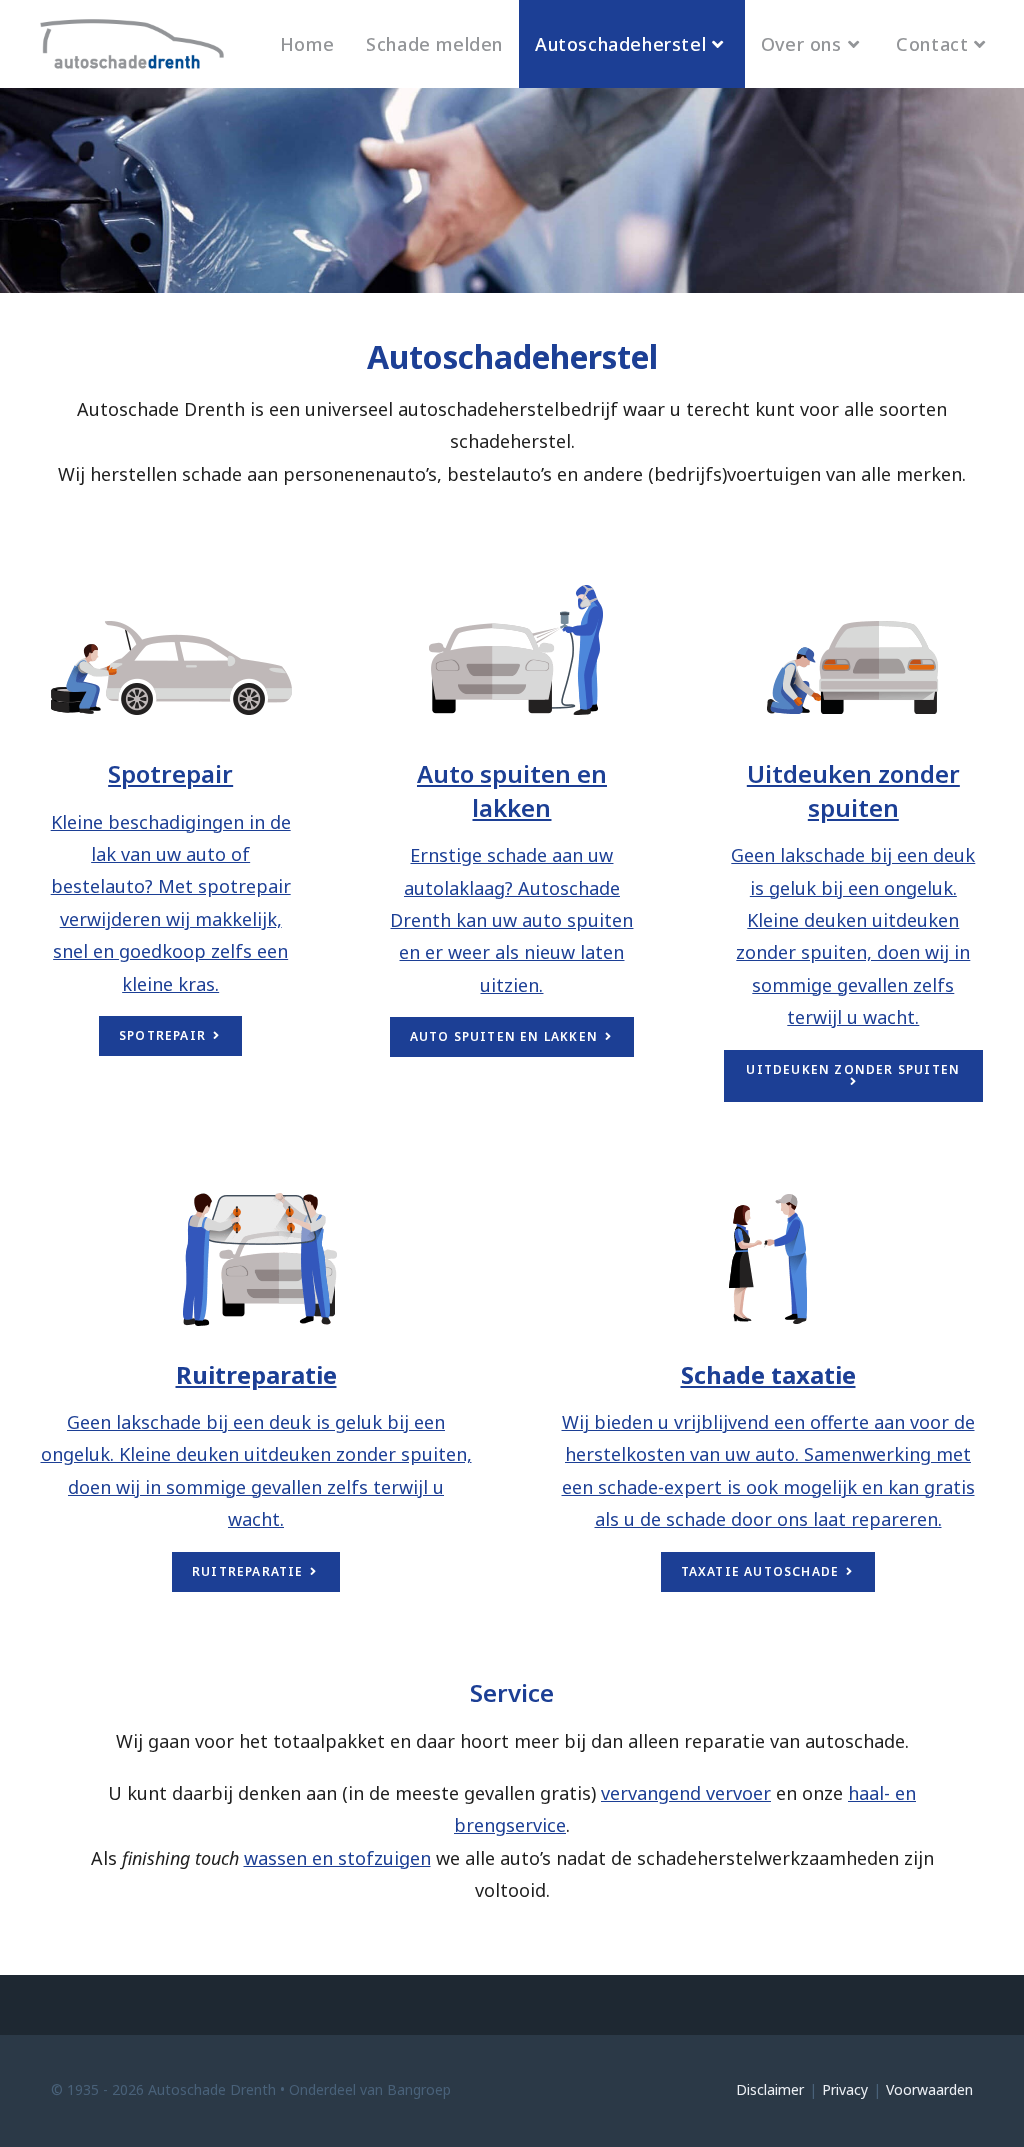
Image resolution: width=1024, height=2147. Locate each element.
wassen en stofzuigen (337, 1858)
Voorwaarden (929, 2089)
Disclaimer (770, 2089)
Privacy (845, 2089)
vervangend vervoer (686, 1793)
